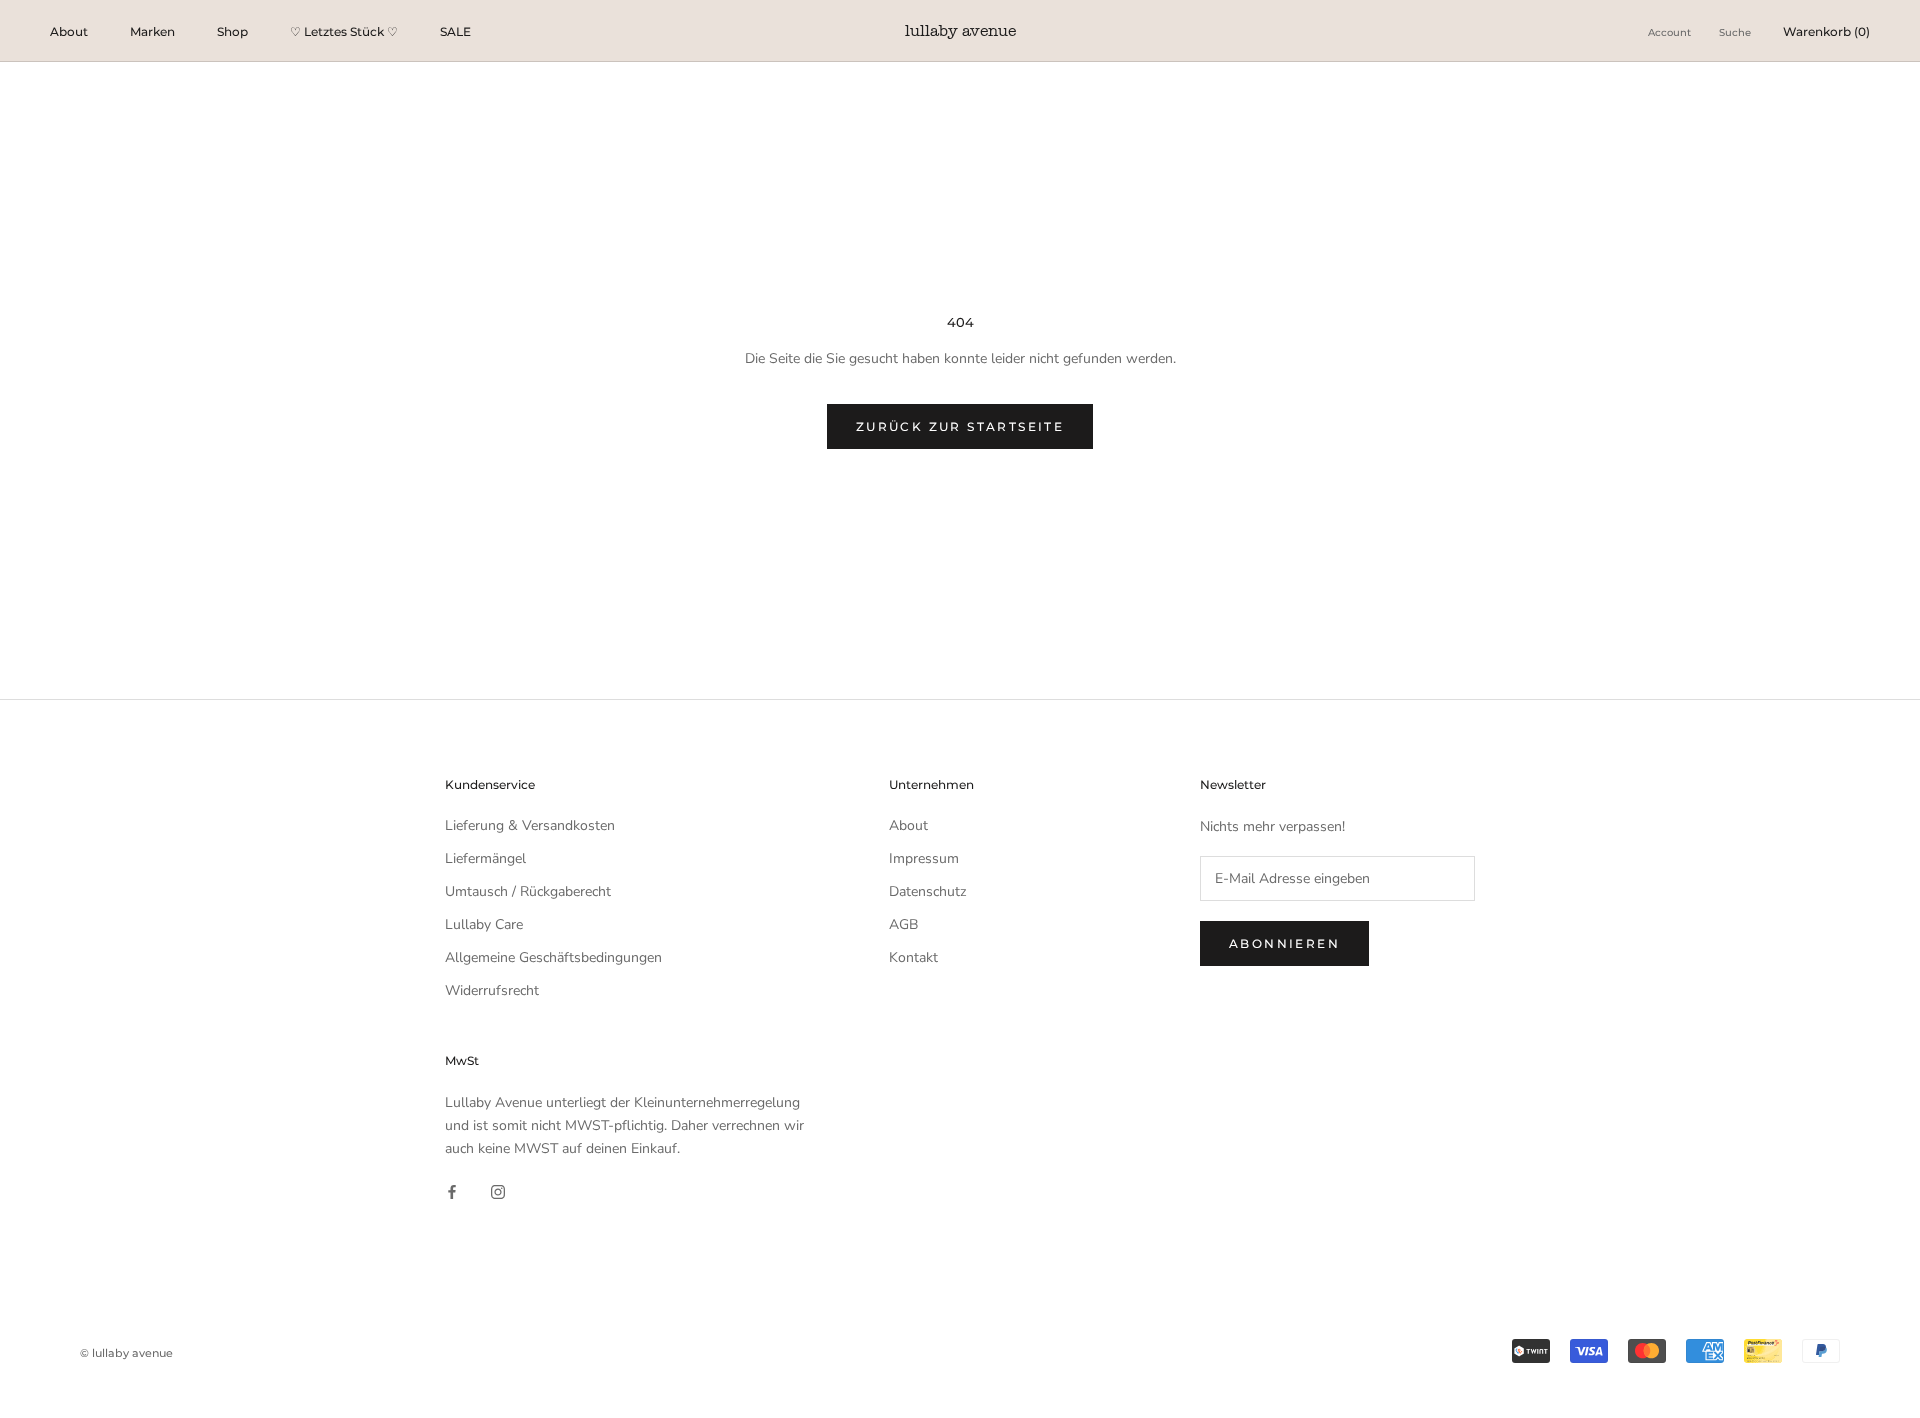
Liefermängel (485, 858)
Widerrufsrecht (492, 990)
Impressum (924, 858)
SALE (455, 31)
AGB (903, 924)
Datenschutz (927, 891)
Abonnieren (1284, 943)
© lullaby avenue (126, 1353)
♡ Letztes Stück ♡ (344, 31)
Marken (152, 31)
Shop (232, 31)
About (69, 31)
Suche (1735, 32)
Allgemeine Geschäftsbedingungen (553, 957)
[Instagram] (498, 1191)
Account (1669, 32)
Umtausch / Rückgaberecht (528, 891)
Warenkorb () (1826, 31)
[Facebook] (452, 1191)
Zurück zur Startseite (960, 426)
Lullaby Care (484, 924)
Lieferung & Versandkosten (530, 825)
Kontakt (913, 957)
